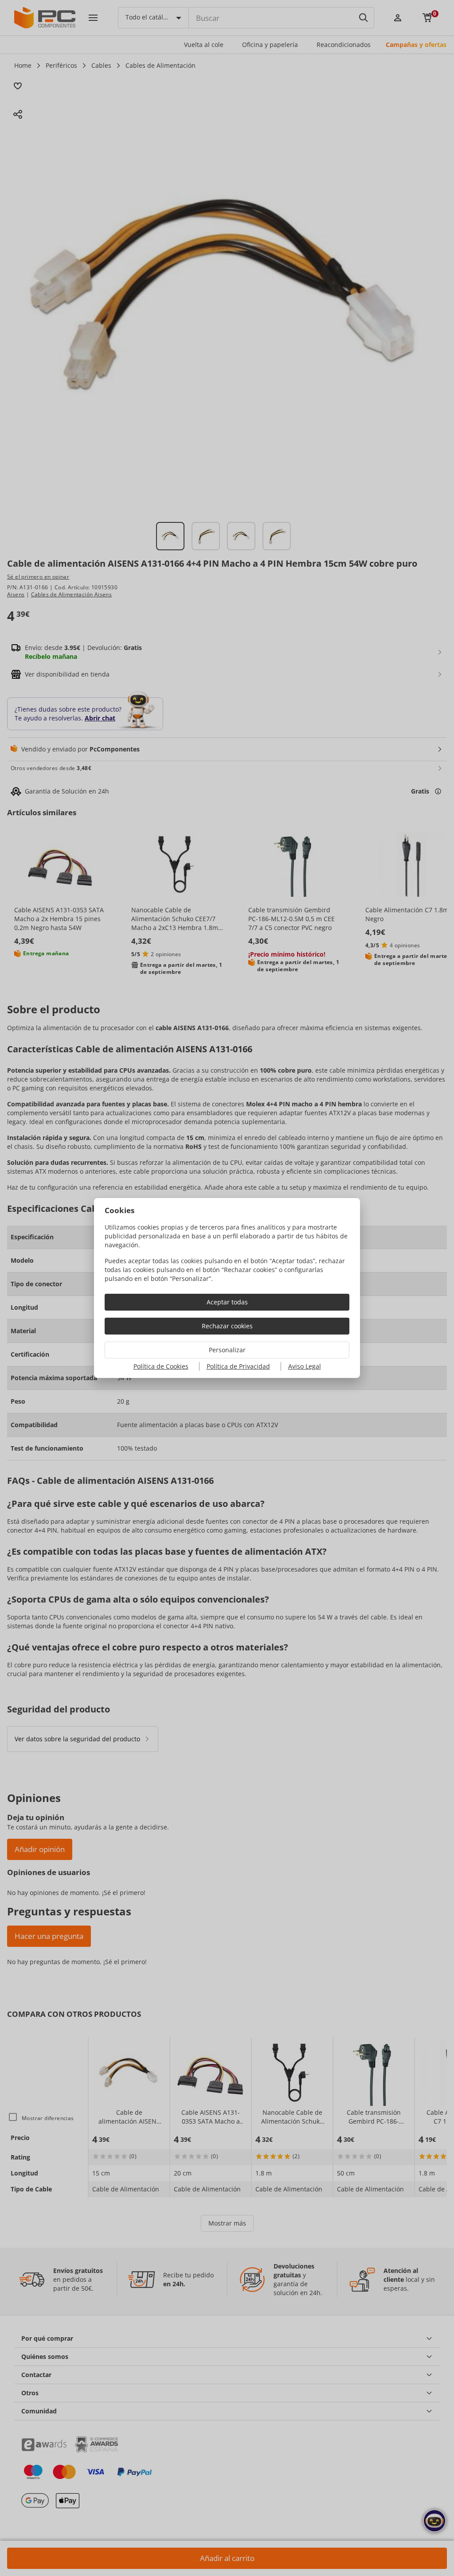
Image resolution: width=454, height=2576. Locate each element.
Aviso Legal (305, 1366)
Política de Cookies (161, 1366)
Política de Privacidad (238, 1366)
